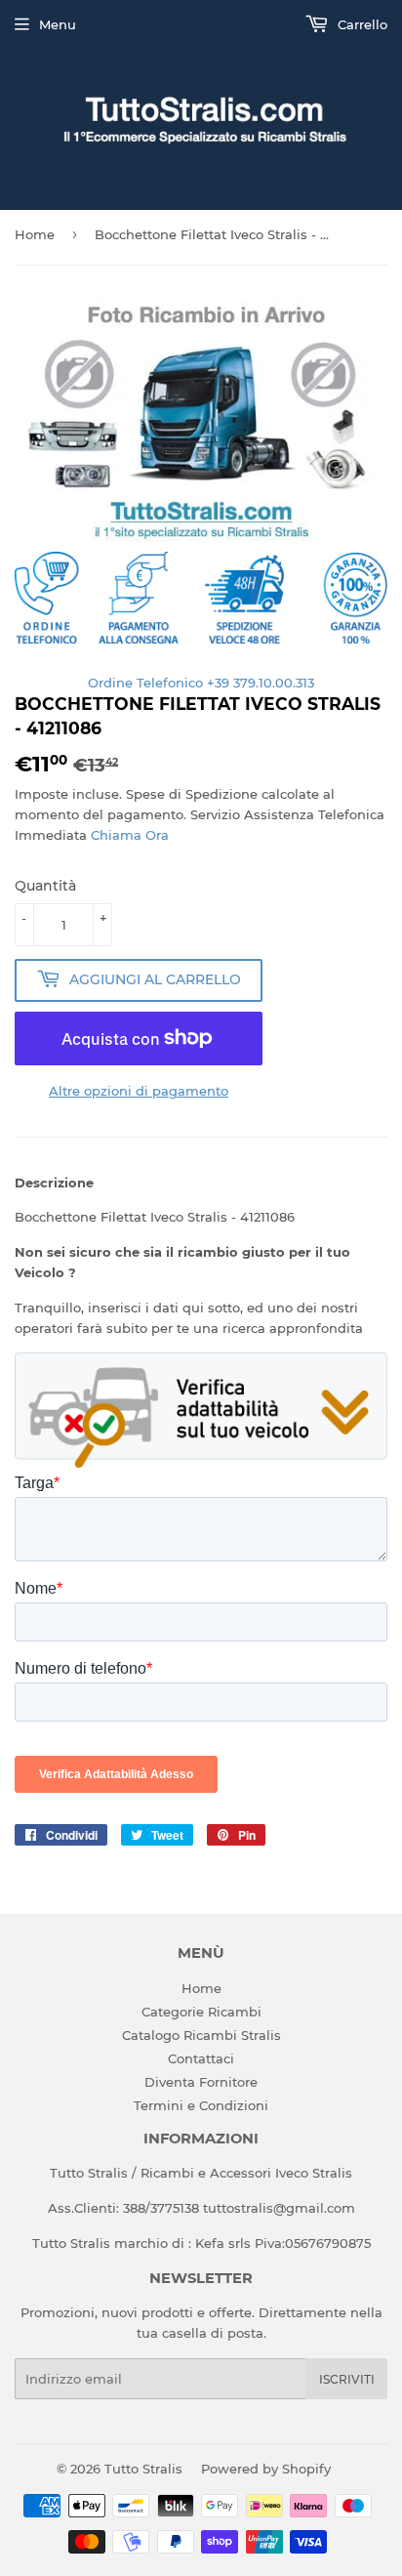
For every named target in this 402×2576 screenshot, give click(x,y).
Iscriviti (347, 2379)
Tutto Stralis (143, 2469)
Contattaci (201, 2058)
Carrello (361, 24)
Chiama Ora (130, 835)
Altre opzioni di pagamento (139, 1091)
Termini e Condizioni (201, 2105)
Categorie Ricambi (201, 2012)
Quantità (45, 886)
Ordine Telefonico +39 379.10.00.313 (201, 683)
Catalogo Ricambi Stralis (201, 2035)
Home (35, 234)
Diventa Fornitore (201, 2082)
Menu (58, 24)
